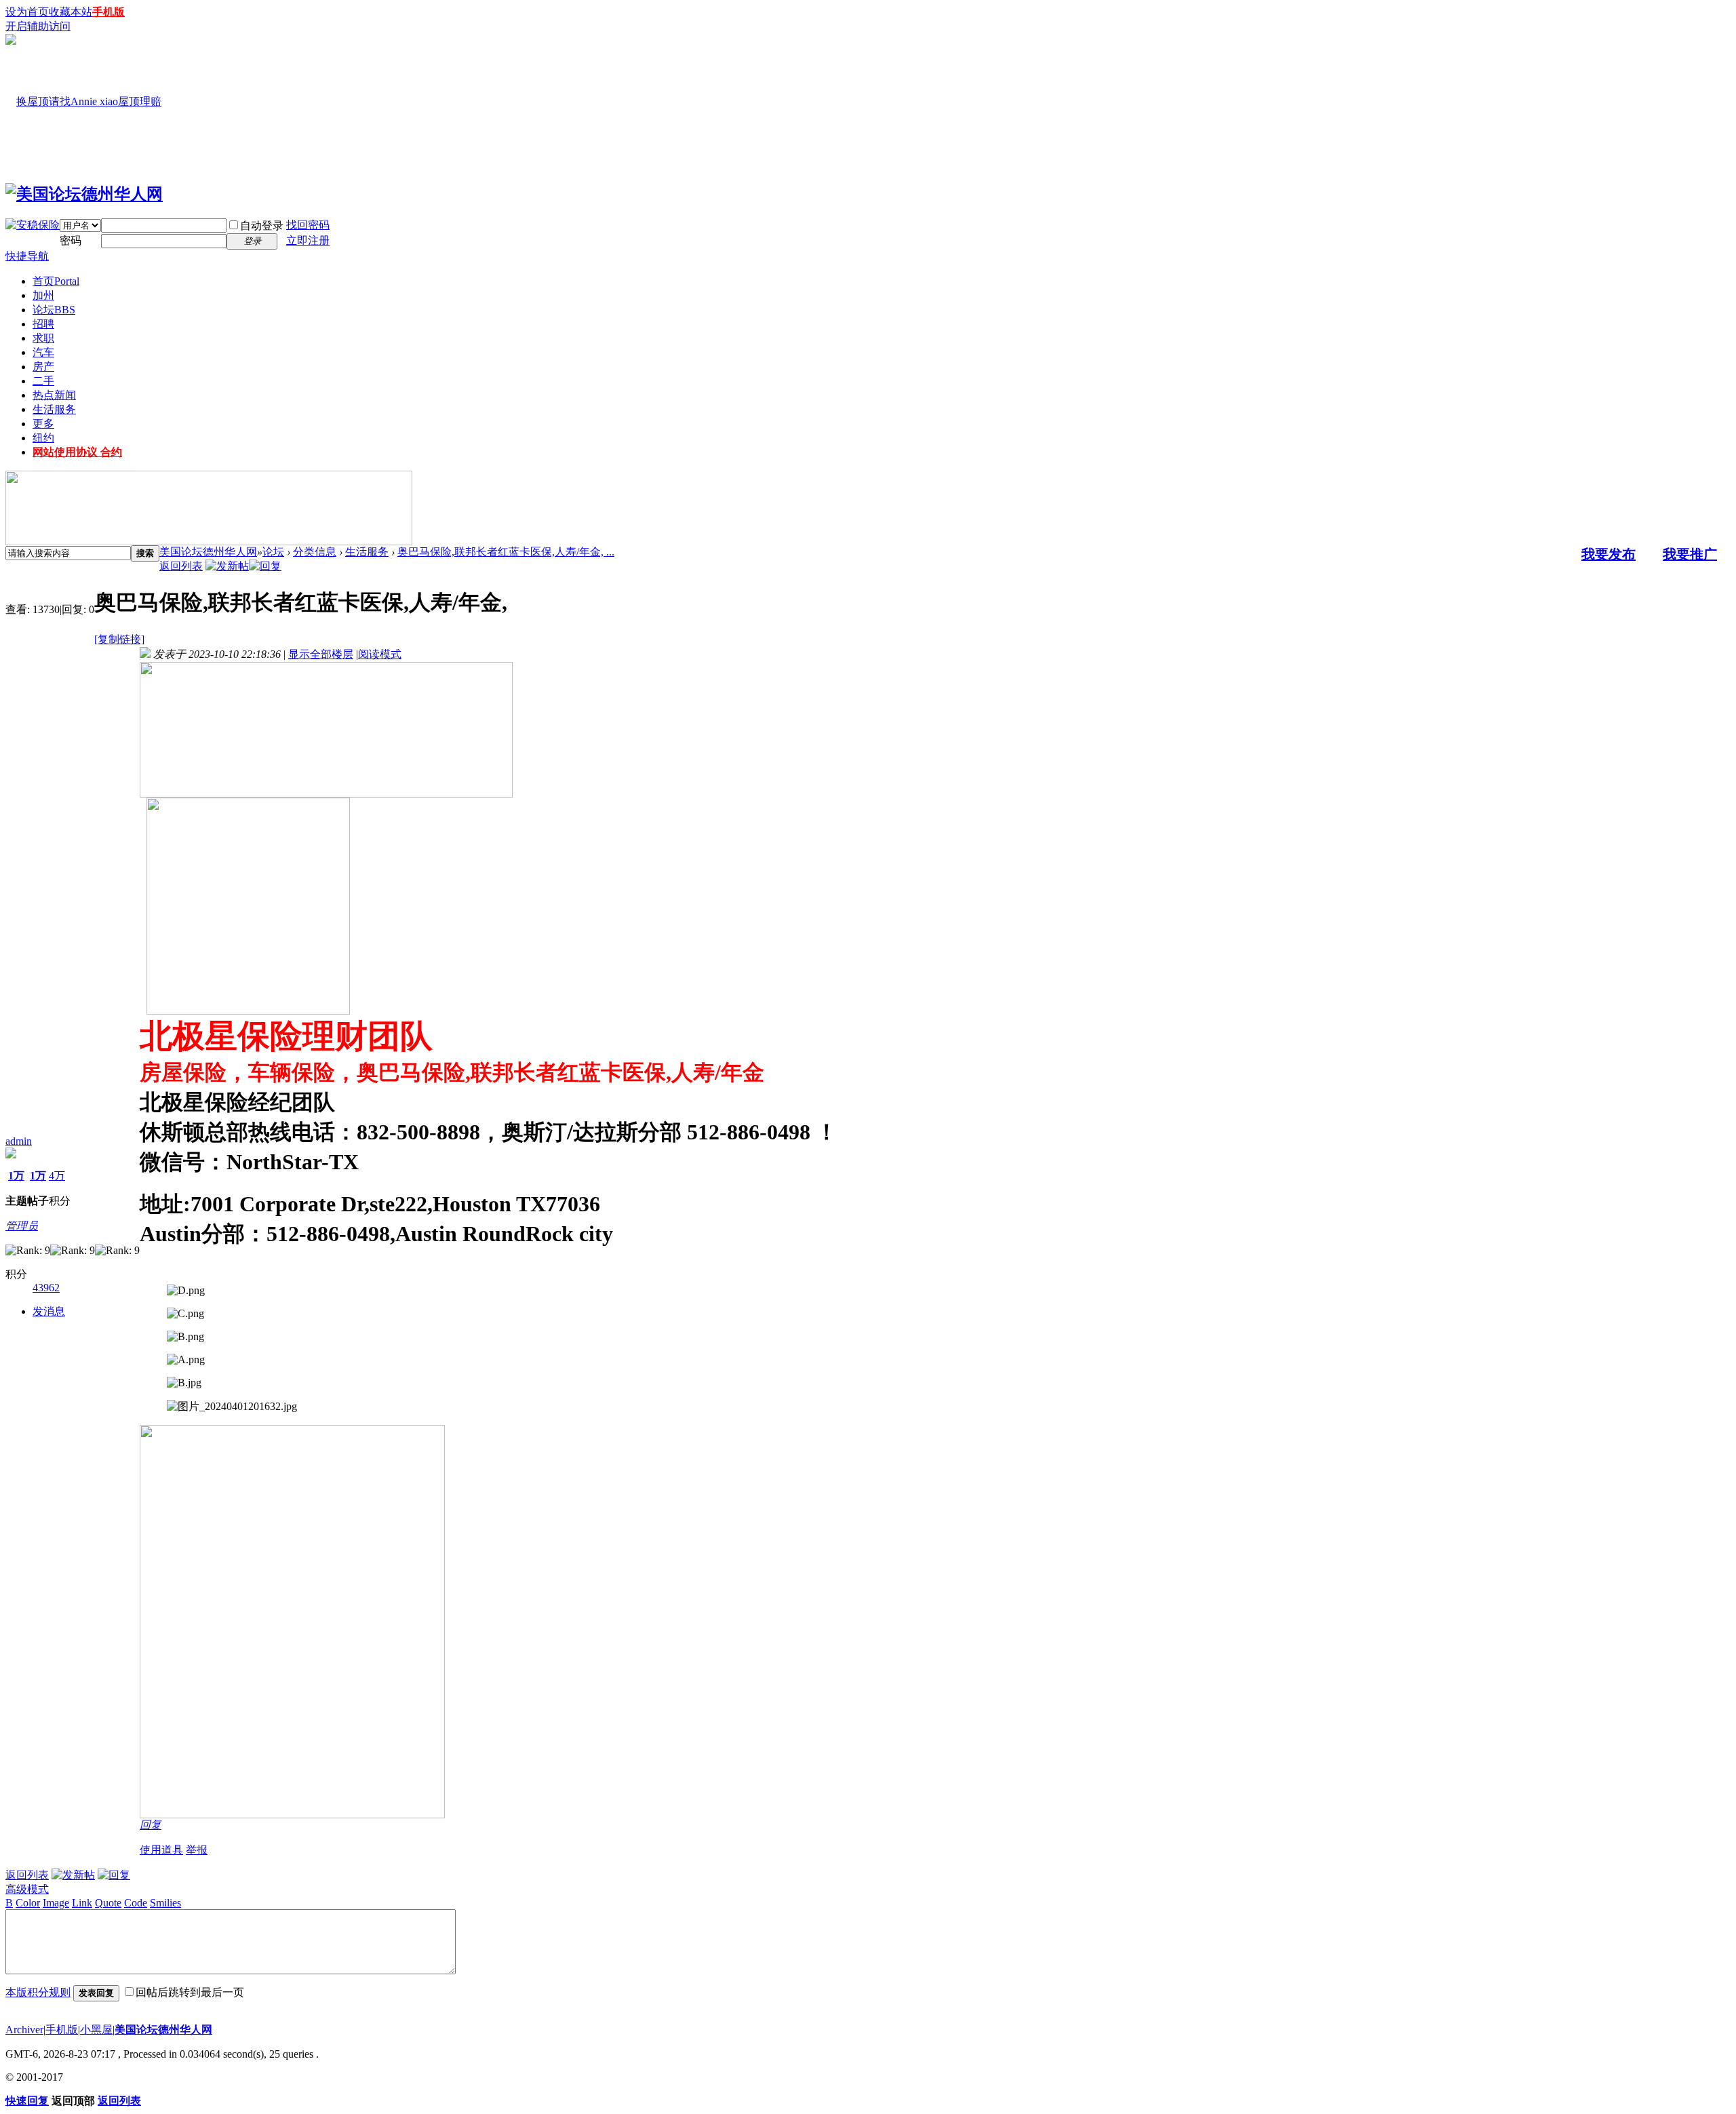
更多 (43, 424)
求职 (43, 338)
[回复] (265, 566)
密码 (71, 240)
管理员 (22, 1226)
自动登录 (262, 226)
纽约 (43, 438)
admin (19, 1141)
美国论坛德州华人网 (208, 552)
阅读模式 (380, 654)
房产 (43, 367)
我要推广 (1690, 554)
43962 (46, 1288)
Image (56, 1903)
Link (82, 1903)
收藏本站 (71, 12)
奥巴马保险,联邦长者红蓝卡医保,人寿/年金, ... (506, 552)
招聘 (43, 324)
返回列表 (181, 566)
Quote (108, 1903)
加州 (43, 295)
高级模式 (27, 1889)
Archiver (24, 2030)
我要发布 (1609, 554)
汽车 (43, 352)
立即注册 (308, 240)
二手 (43, 381)
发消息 (49, 1311)
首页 (56, 281)
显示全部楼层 (321, 654)
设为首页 (27, 12)
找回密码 (308, 225)
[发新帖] (227, 566)
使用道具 (161, 1850)
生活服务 (54, 409)
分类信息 (315, 552)
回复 (151, 1825)
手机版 (108, 12)
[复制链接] (119, 639)
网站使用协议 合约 (77, 452)
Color (28, 1903)
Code (136, 1903)
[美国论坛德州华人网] (84, 194)
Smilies (165, 1903)
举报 (197, 1850)
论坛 (54, 310)
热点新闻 (54, 395)
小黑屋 (96, 2030)
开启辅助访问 (38, 26)
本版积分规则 (38, 1992)
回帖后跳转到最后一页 (190, 1992)
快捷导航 (27, 256)
